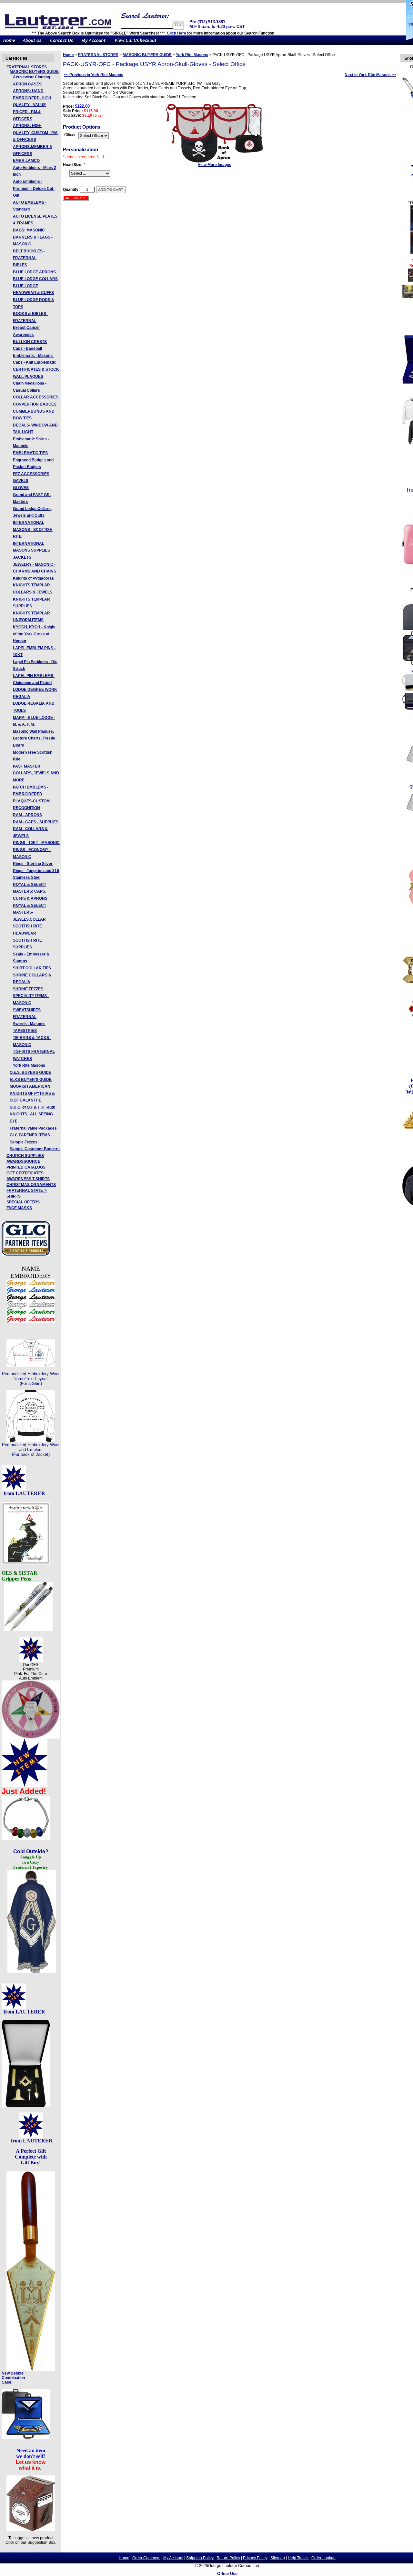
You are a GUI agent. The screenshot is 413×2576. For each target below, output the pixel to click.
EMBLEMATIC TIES (30, 453)
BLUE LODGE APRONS (34, 272)
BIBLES (20, 265)
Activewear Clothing (31, 77)
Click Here (176, 33)
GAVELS (21, 481)
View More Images (215, 165)
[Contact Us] (61, 44)
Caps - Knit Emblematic (35, 362)
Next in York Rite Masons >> (370, 75)
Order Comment (146, 2558)
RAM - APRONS (27, 815)
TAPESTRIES (25, 1031)
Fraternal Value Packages (33, 1128)
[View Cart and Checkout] (136, 44)
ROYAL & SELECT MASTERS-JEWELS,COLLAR (30, 912)
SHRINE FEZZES (28, 989)
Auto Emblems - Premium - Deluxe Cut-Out (34, 188)
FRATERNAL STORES (27, 67)
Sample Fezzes (24, 1142)
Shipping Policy (200, 2558)
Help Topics (298, 2558)
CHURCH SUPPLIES (25, 1156)
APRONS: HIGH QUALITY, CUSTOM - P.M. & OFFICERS (36, 133)
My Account (173, 2558)
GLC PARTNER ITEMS (30, 1135)
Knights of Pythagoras (33, 578)
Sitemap (278, 2558)
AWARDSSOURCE (23, 1161)
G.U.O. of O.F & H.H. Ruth (32, 1107)
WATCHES (22, 1059)
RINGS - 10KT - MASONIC (36, 843)
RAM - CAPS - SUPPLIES (36, 822)
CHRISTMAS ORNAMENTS (31, 1185)
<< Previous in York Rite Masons (94, 75)
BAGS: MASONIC (29, 230)
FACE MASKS (19, 1208)
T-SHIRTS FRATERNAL (34, 1052)
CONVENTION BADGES (35, 404)
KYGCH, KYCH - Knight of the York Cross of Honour (34, 634)
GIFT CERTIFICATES (25, 1173)
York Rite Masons (29, 1065)
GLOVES (21, 488)
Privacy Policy (255, 2558)
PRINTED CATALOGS (26, 1167)
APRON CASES (27, 84)
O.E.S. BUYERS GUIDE (30, 1073)
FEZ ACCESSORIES (31, 474)
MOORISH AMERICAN (30, 1086)
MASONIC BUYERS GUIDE (34, 72)
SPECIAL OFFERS (23, 1202)
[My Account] (94, 44)
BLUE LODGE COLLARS (35, 279)
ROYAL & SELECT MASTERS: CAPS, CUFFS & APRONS (30, 891)
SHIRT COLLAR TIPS (32, 968)
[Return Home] (9, 44)
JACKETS (22, 557)
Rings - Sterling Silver (33, 864)
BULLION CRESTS (30, 342)
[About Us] (32, 44)
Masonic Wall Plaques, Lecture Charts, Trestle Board (34, 738)
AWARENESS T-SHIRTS (28, 1179)
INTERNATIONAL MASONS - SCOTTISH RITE (33, 529)
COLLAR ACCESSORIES (36, 397)
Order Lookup (323, 2558)
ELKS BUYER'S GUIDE (31, 1080)
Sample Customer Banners (35, 1149)
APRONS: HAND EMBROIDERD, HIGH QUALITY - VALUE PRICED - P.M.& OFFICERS (32, 105)
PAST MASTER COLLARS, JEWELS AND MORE (36, 773)
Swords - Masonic (29, 1024)
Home (68, 55)
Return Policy (228, 2558)
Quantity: (71, 190)
